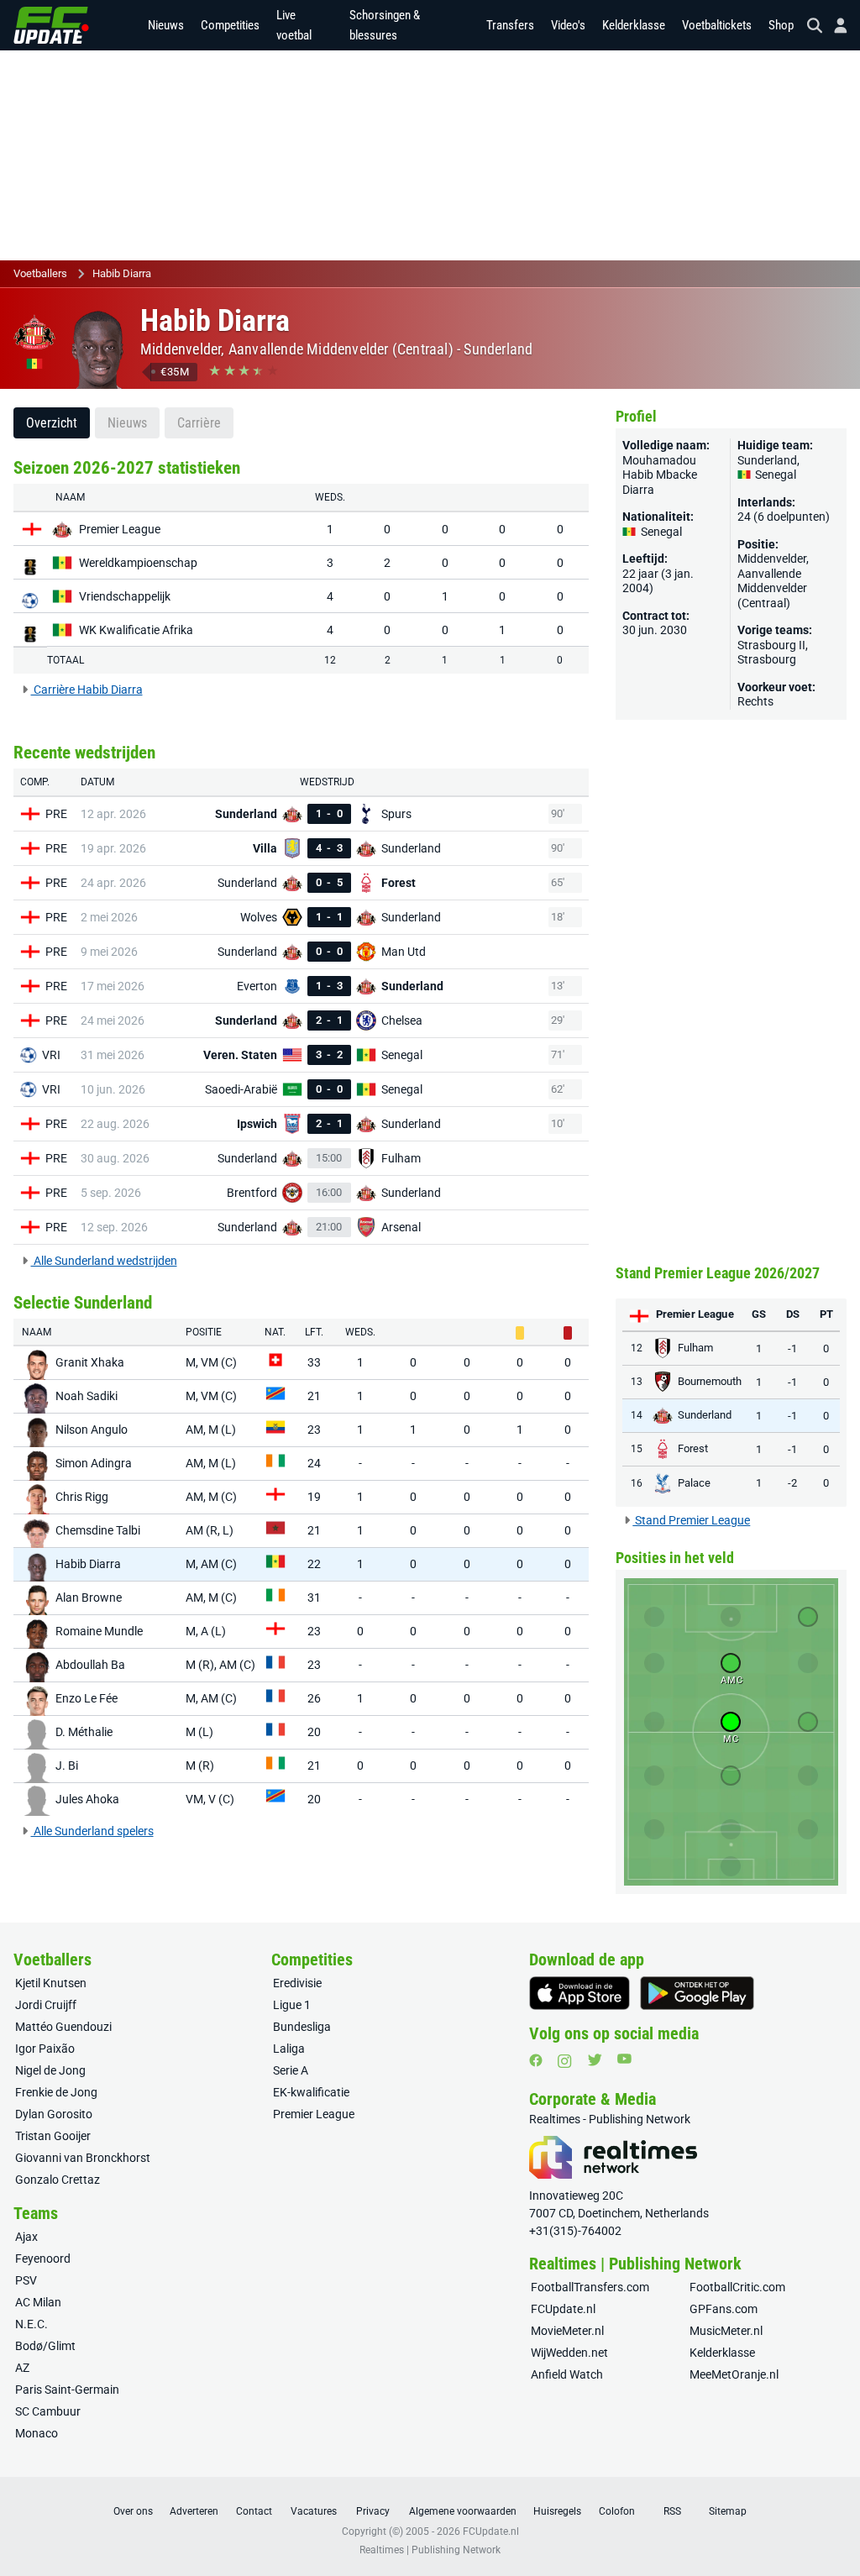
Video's (568, 25)
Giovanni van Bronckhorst (83, 2158)
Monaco (37, 2433)
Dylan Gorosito (54, 2114)
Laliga (289, 2049)
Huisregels (557, 2511)
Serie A (291, 2070)
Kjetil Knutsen (51, 1983)
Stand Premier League (691, 1520)
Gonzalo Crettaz (58, 2180)
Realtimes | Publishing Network (430, 2550)
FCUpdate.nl (563, 2309)
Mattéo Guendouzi (63, 2027)
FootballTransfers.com (590, 2287)
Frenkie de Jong (56, 2092)
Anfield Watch (567, 2374)
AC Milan (38, 2302)
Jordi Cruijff (46, 2005)
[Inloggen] (834, 26)
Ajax (26, 2237)
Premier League (314, 2114)
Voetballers (40, 273)
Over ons (133, 2511)
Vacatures (314, 2511)
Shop (781, 25)
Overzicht (52, 423)
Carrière (199, 423)
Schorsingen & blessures (385, 25)
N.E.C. (31, 2324)
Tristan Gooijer (53, 2136)
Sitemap (728, 2511)
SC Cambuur (48, 2411)
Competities (230, 25)
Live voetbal (294, 25)
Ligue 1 (292, 2005)
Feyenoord (43, 2259)
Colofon (617, 2511)
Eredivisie (297, 1983)
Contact (254, 2511)
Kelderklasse (634, 25)
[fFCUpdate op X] (595, 2060)
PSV (26, 2280)
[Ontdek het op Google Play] (697, 1993)
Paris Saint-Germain (67, 2390)
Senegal (774, 475)
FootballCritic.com (737, 2287)
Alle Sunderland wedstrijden (104, 1261)
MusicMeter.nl (726, 2331)
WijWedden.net (569, 2353)
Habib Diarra (122, 273)
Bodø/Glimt (45, 2346)
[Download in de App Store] (579, 1993)
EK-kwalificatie (311, 2092)
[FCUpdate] (51, 25)
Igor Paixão (45, 2049)
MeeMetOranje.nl (734, 2374)
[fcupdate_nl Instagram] (565, 2061)
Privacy (373, 2511)
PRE (56, 814)
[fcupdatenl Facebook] (536, 2060)
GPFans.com (724, 2309)
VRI (51, 1055)
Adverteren (194, 2511)
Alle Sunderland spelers (92, 1831)
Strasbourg (767, 659)
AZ (22, 2368)
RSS (672, 2511)
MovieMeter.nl (567, 2331)
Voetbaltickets (717, 25)
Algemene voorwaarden (463, 2511)
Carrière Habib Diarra (87, 690)
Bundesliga (302, 2027)
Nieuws (166, 25)
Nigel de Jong (50, 2070)
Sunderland (498, 349)
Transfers (510, 25)
